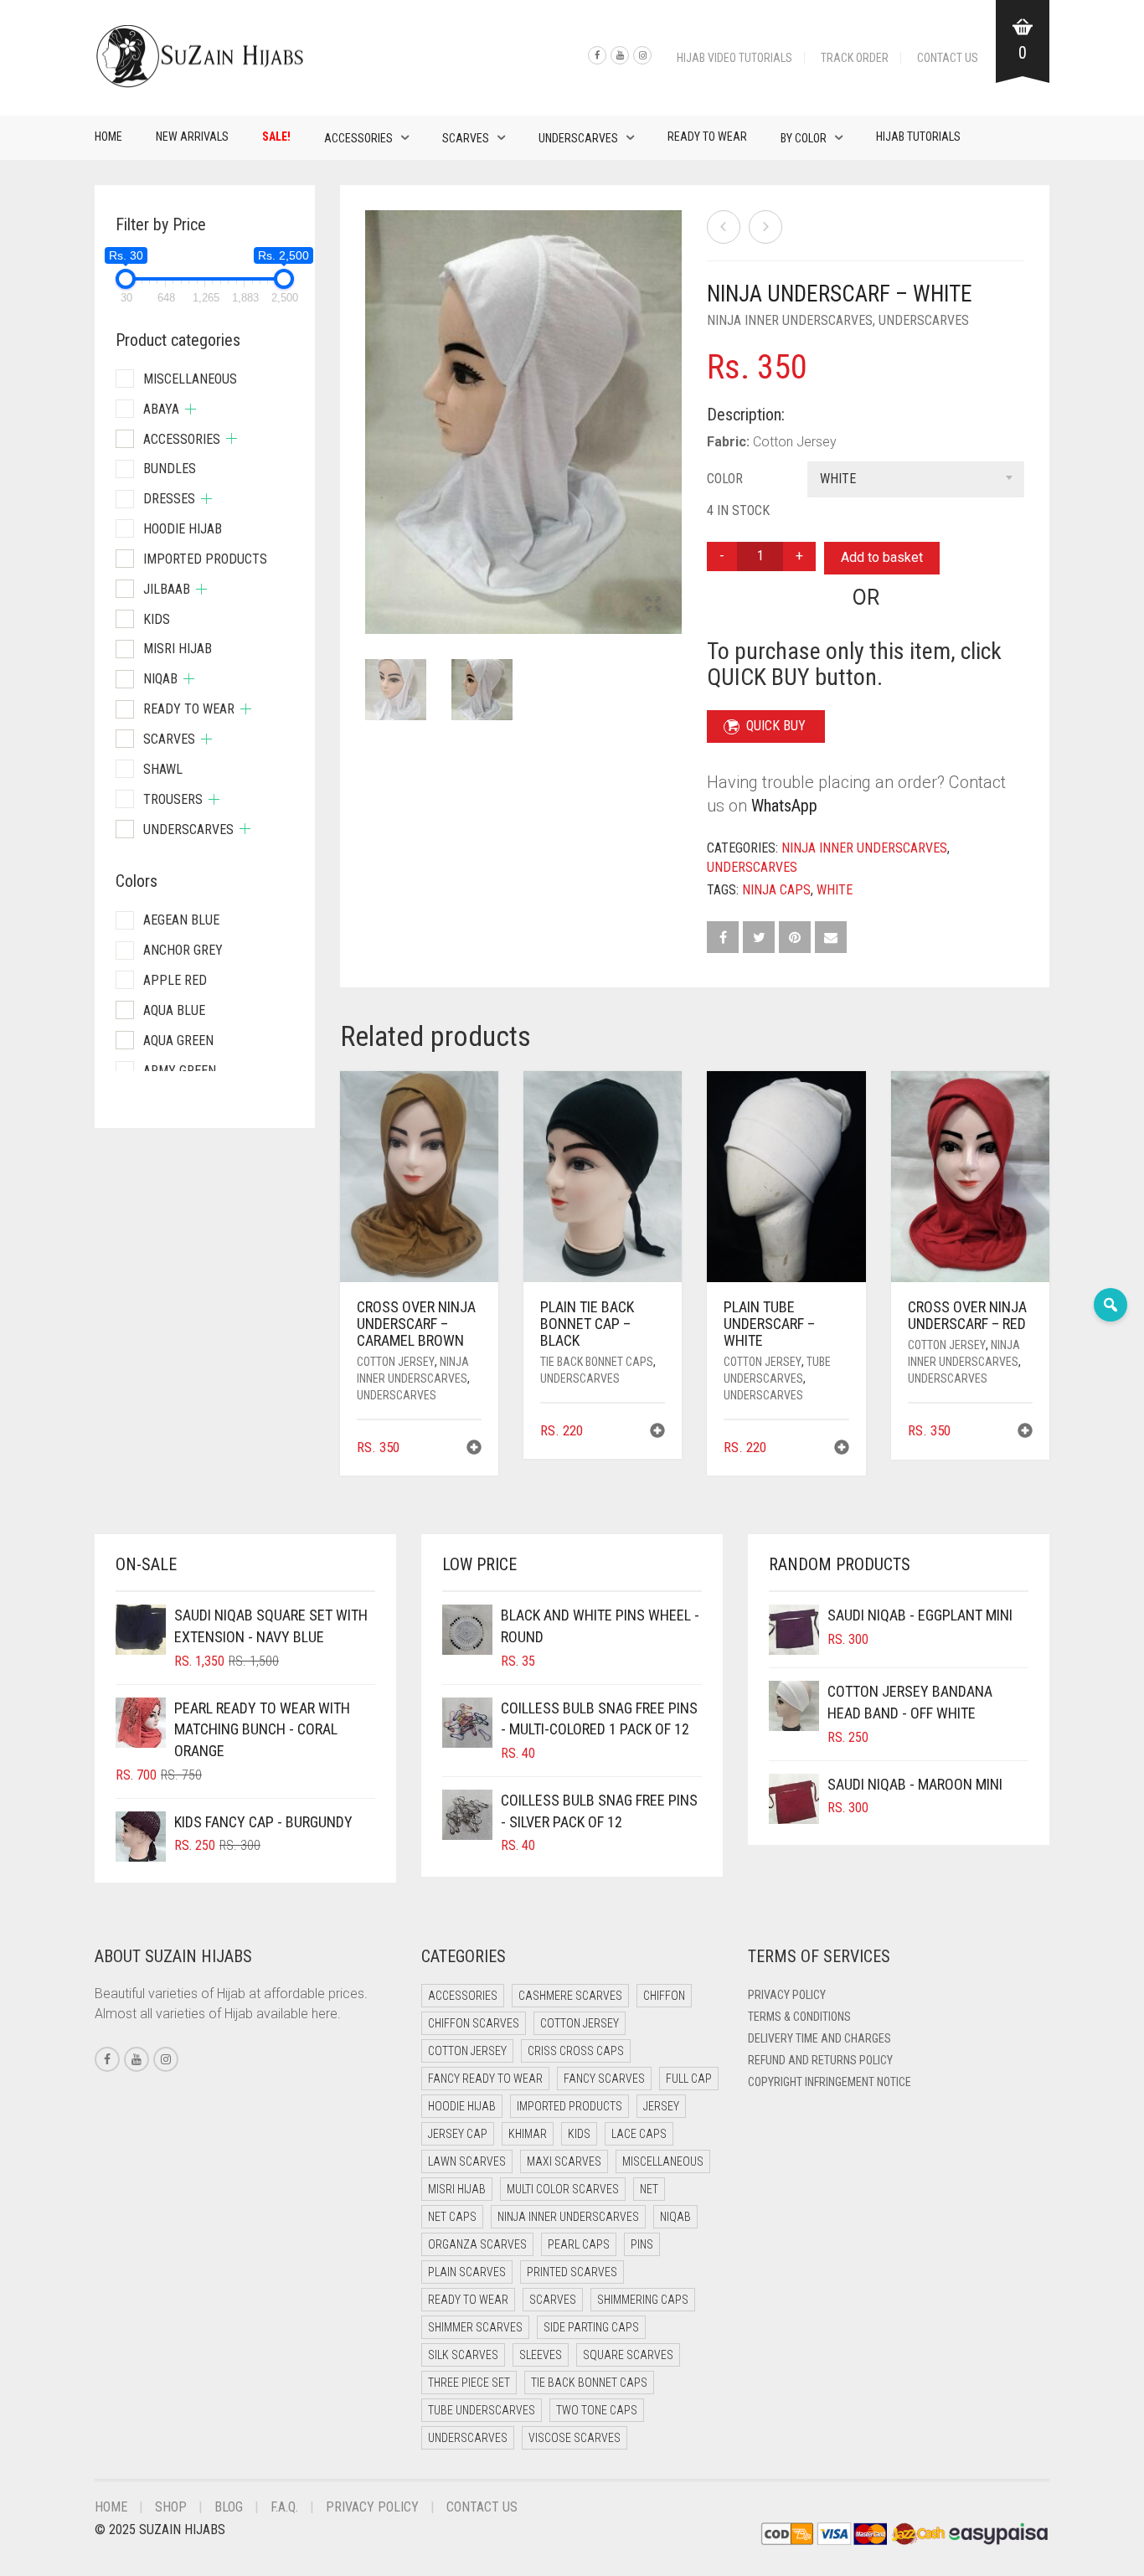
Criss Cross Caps (576, 2051)
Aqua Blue (174, 1010)
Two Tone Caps (597, 2410)
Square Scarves (628, 2355)
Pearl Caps (579, 2244)
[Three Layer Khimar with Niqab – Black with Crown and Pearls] (724, 227)
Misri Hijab (178, 649)
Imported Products (205, 559)
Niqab (160, 679)
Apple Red (175, 980)
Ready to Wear (707, 137)
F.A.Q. (284, 2507)
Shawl (163, 769)
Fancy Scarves (604, 2079)
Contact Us (948, 58)
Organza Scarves (477, 2244)
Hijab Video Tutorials (734, 58)
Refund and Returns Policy (820, 2060)
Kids (157, 619)
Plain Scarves (467, 2272)
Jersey (661, 2106)
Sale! (276, 137)
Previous (374, 402)
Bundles (170, 469)
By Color (804, 138)
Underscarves (578, 138)
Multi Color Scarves (563, 2189)
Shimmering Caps (643, 2300)
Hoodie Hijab (183, 529)
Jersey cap (458, 2134)
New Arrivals (192, 137)
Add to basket (882, 557)
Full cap (689, 2079)
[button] (474, 1449)
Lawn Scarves (467, 2161)
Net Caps (452, 2217)
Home (108, 137)
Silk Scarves (463, 2355)
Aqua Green (178, 1041)
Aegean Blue (181, 920)
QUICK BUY (776, 726)
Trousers (173, 799)
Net (649, 2189)
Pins (642, 2244)
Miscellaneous (190, 379)
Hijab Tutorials (918, 137)
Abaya (161, 409)
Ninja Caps (776, 890)
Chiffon (664, 1996)
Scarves (466, 138)
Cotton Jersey (396, 1362)
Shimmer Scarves (475, 2327)
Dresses (169, 499)
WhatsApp (784, 806)
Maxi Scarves (564, 2161)
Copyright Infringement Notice (830, 2082)
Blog (229, 2507)
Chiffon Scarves (474, 2023)
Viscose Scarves (575, 2438)
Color (725, 479)
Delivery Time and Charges (819, 2038)
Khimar (528, 2134)
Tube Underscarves (482, 2410)
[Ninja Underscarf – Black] (765, 227)
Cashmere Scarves (570, 1996)
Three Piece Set (469, 2383)
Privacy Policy (787, 1995)
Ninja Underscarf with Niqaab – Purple (100, 9)
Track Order (855, 58)
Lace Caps (639, 2134)
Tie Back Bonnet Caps (597, 1362)
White (835, 890)
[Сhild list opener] (191, 409)
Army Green (180, 1071)
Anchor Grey (183, 950)
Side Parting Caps (591, 2327)
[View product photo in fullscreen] (653, 605)
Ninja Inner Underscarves (790, 320)
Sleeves (541, 2355)
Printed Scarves (572, 2272)
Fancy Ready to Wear (485, 2079)
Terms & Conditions (799, 2017)
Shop (171, 2507)
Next (672, 402)
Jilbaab (167, 589)
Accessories (358, 138)
